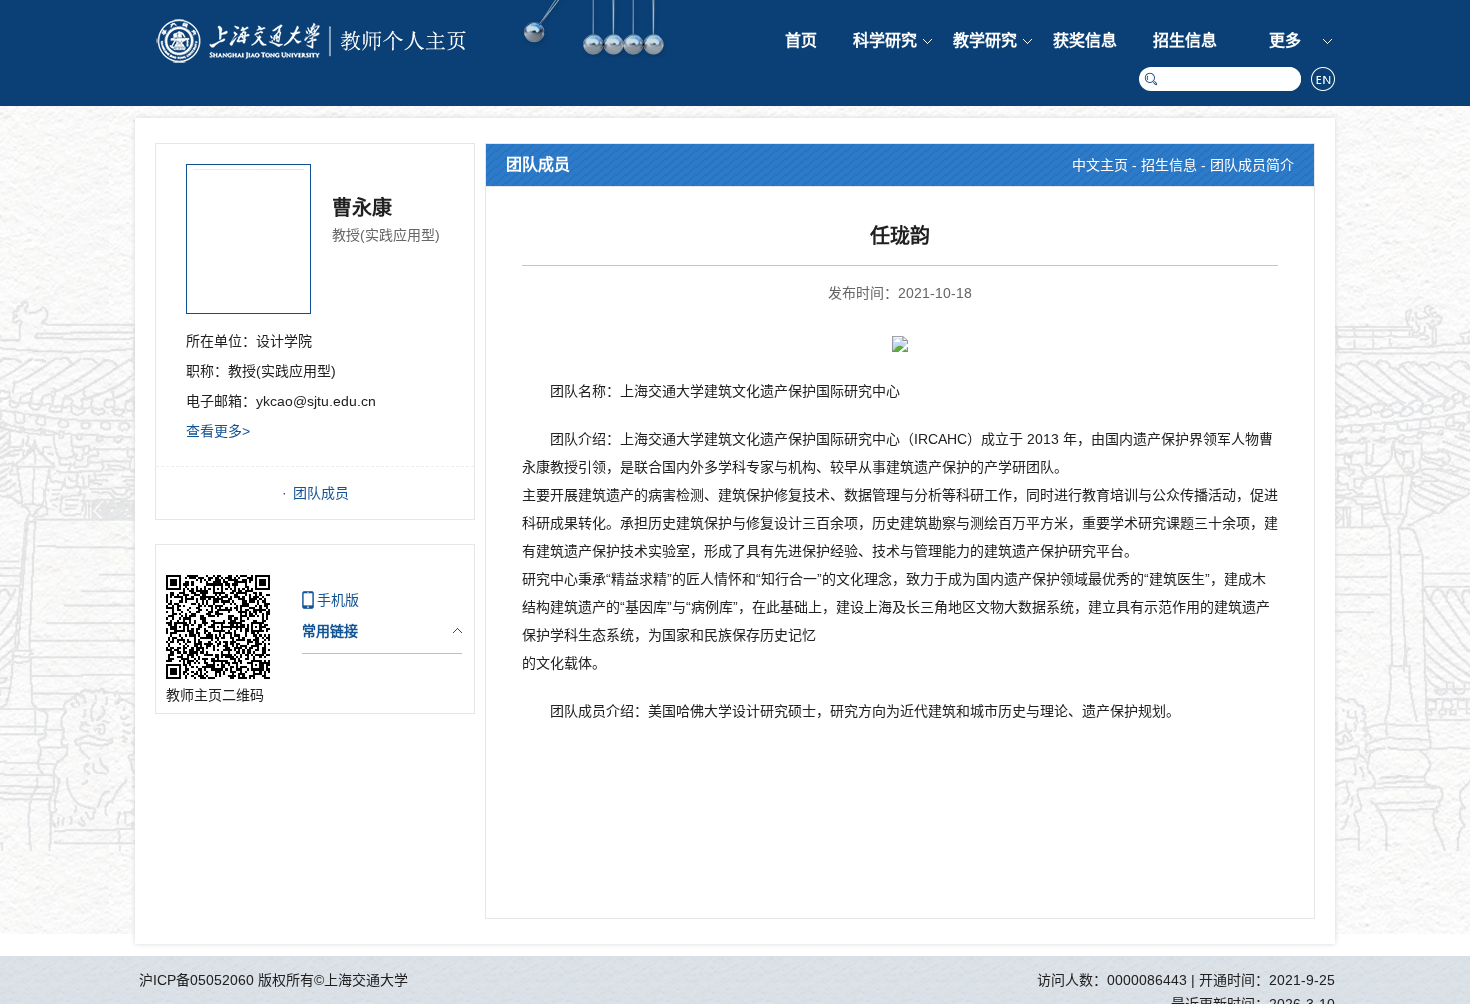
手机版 (338, 600)
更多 (1285, 40)
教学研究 (985, 40)
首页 (801, 40)
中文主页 (1100, 165)
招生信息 (1185, 40)
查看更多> (218, 431)
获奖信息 (1085, 40)
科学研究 (885, 40)
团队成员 (321, 493)
